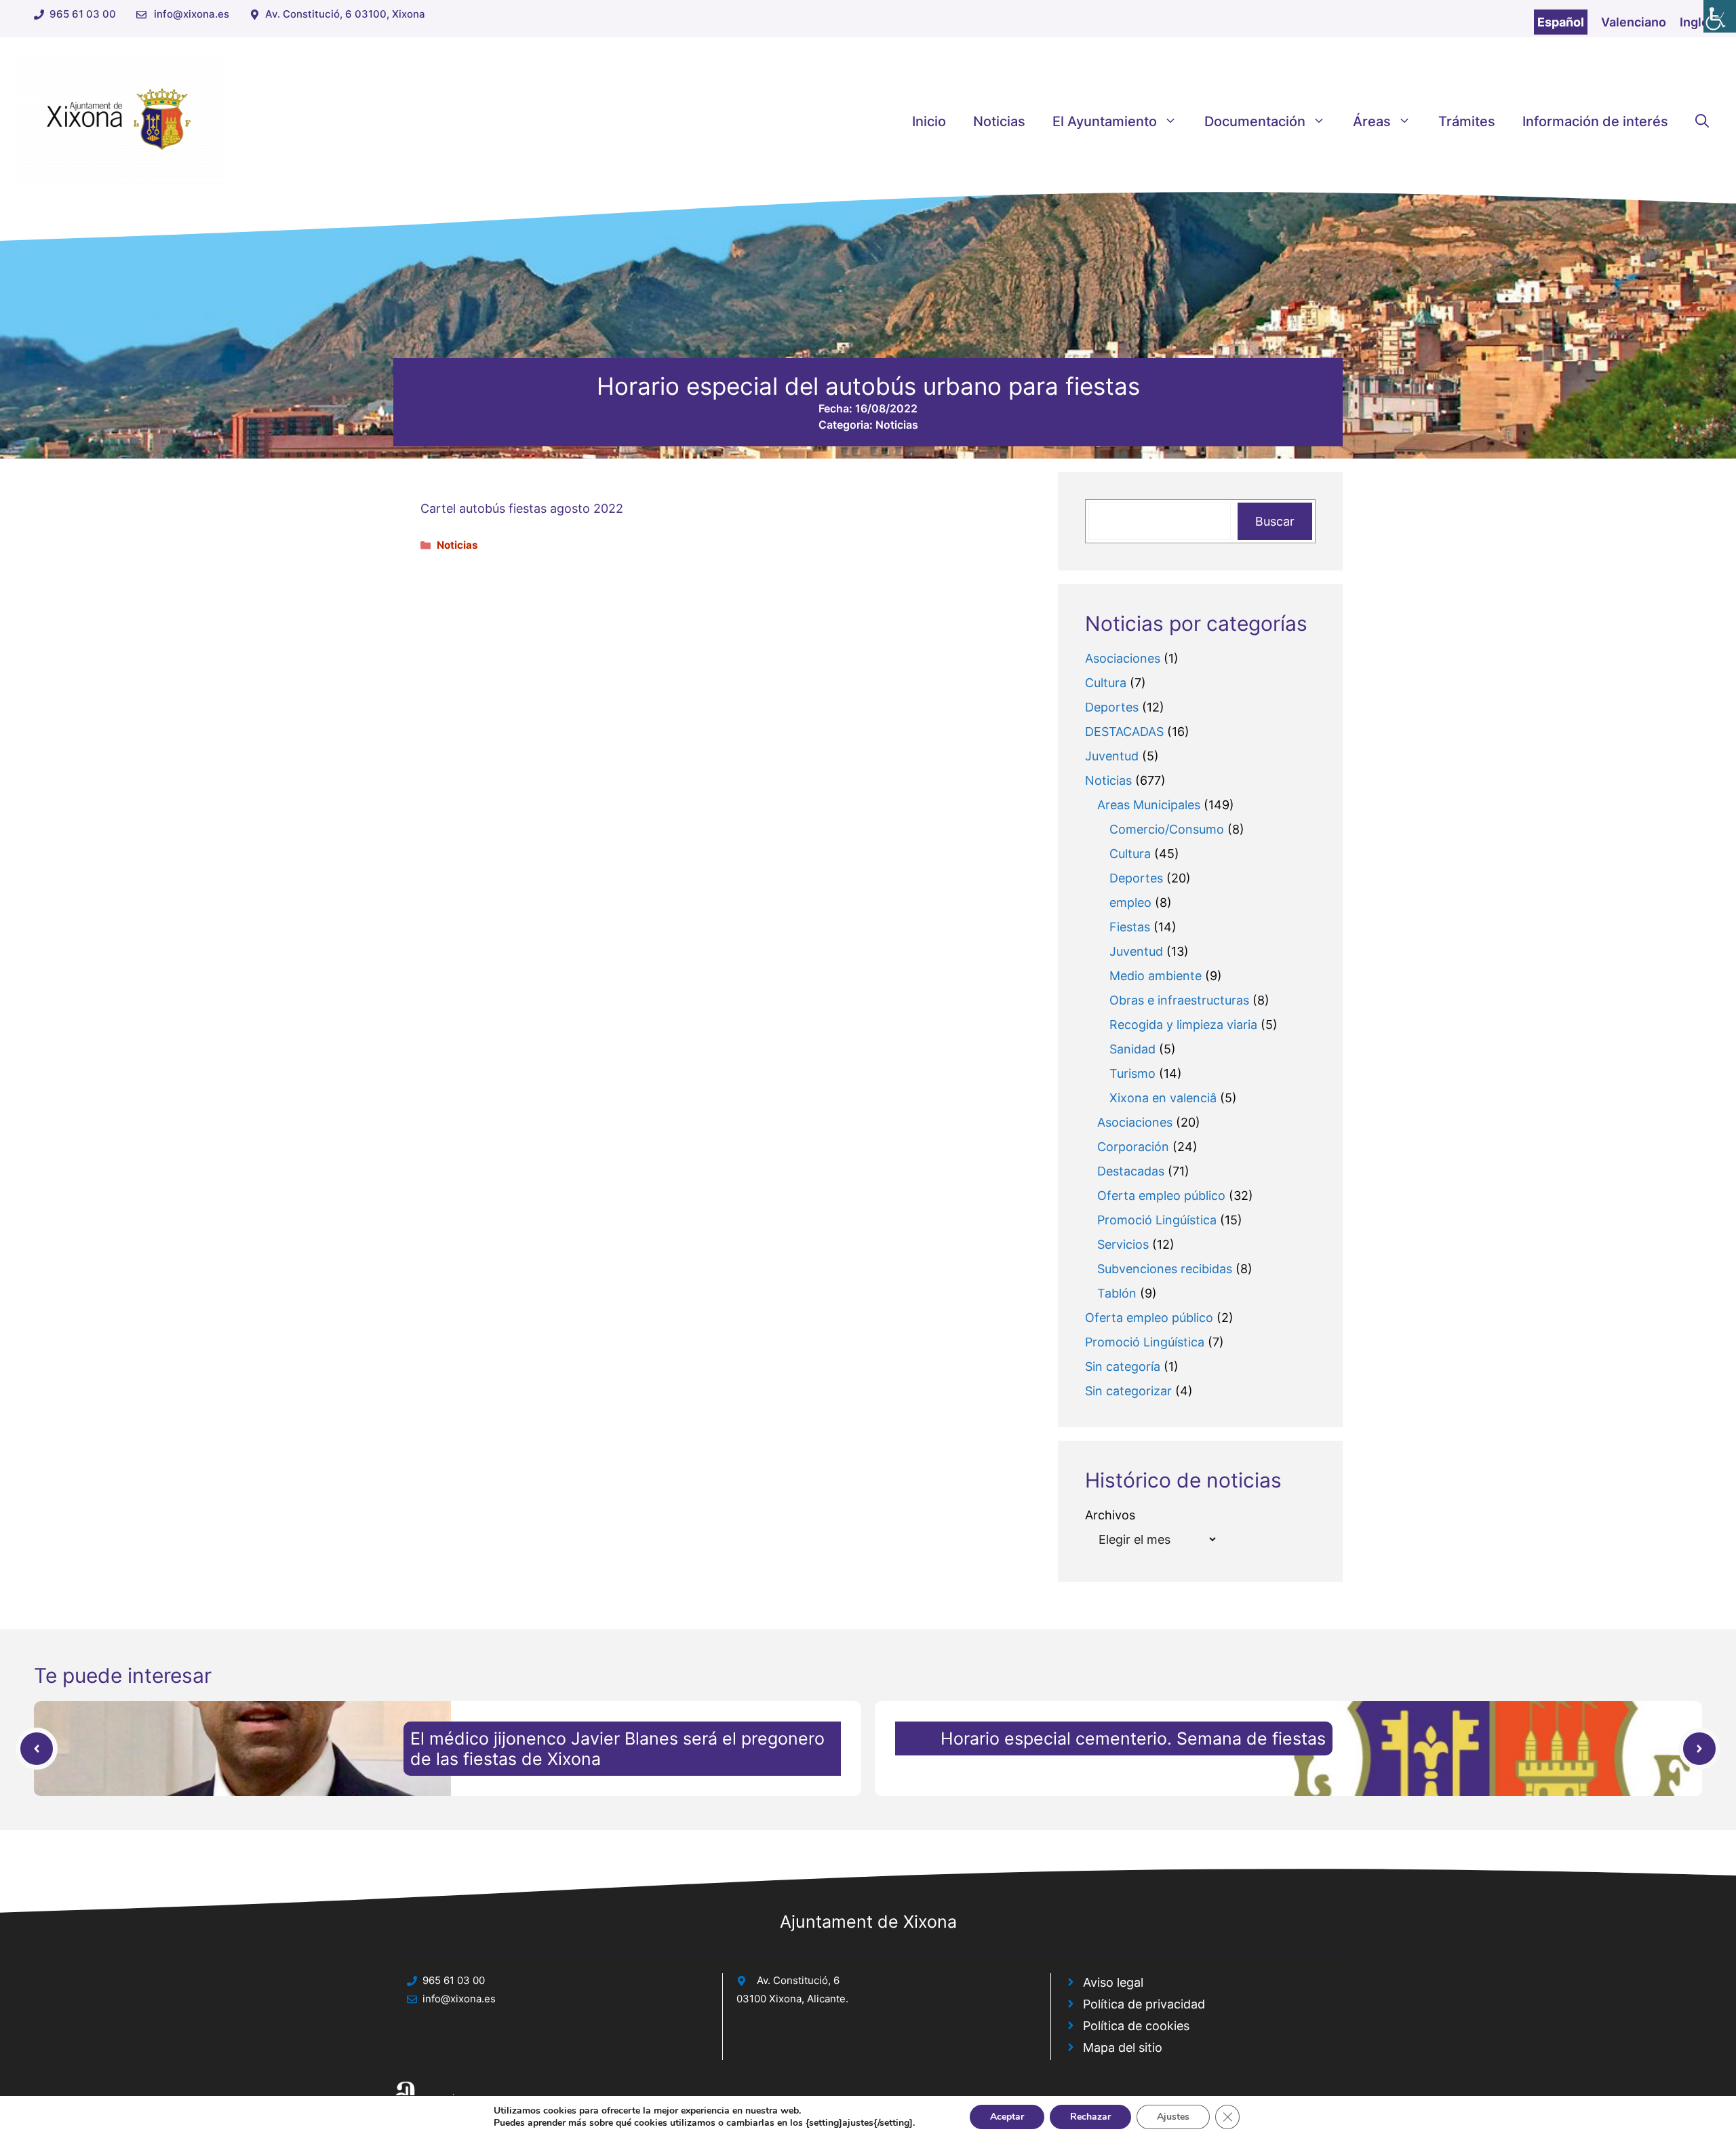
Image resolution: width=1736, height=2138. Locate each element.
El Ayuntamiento (1105, 121)
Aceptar (1007, 2117)
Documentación (1255, 121)
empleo (1130, 902)
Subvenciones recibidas (1165, 1269)
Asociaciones (1123, 658)
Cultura (1106, 683)
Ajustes (1173, 2117)
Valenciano (1634, 22)
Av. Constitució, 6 (798, 1980)
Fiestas (1130, 927)
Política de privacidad (1144, 2004)
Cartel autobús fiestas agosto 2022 (522, 508)
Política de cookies (1136, 2026)
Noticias (999, 121)
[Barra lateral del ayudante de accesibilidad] (1720, 16)
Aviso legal (1113, 1982)
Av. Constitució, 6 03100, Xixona (345, 14)
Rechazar (1090, 2117)
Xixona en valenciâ (1163, 1098)
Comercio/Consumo (1167, 829)
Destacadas (1131, 1171)
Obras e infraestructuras (1179, 1000)
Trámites (1467, 121)
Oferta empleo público (1161, 1196)
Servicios (1123, 1244)
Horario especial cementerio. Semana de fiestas (1133, 1738)
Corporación (1133, 1147)
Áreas (1372, 121)
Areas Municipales (1149, 805)
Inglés (1698, 22)
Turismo (1132, 1073)
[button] (1702, 121)
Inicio (929, 121)
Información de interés (1595, 121)
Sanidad (1132, 1049)
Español (1561, 22)
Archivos (1110, 1515)
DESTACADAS (1124, 732)
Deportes (1112, 707)
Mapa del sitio (1123, 2047)
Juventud (1112, 756)
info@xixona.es (192, 14)
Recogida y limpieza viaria (1183, 1025)
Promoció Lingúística (1157, 1220)
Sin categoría (1123, 1366)
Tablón (1117, 1293)
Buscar (1275, 521)
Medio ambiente (1156, 976)
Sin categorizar (1128, 1391)
